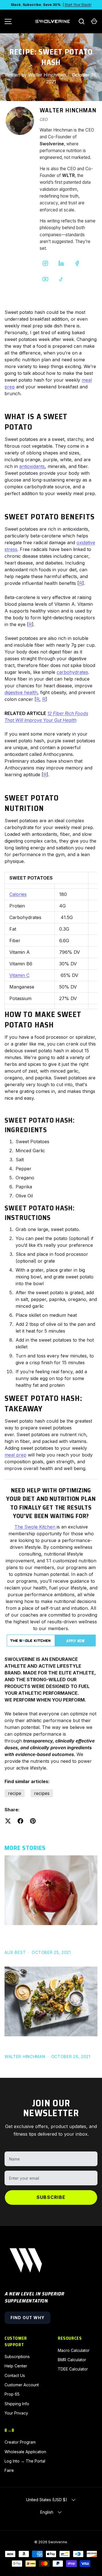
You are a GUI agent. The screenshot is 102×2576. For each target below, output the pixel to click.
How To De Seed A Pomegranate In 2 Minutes (49, 1938)
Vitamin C (19, 975)
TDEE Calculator (73, 2369)
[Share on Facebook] (20, 1821)
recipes (42, 1793)
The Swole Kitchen (35, 1527)
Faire (9, 2470)
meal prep (15, 1455)
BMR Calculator (72, 2360)
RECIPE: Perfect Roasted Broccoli (47, 2045)
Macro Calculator (74, 2350)
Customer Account (22, 2385)
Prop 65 (12, 2394)
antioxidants (32, 466)
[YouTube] (45, 279)
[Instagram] (45, 263)
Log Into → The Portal (25, 2461)
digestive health (21, 692)
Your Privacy (16, 2413)
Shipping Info (17, 2404)
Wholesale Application (25, 2452)
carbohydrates (72, 672)
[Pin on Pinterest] (33, 1821)
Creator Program (20, 2442)
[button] (94, 21)
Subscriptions (17, 2357)
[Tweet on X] (8, 1821)
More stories (25, 1848)
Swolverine (58, 2542)
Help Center (16, 2366)
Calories (18, 894)
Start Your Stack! (78, 5)
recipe (15, 1793)
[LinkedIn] (61, 263)
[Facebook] (77, 263)
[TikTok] (61, 279)
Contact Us (15, 2375)
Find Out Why (27, 2318)
